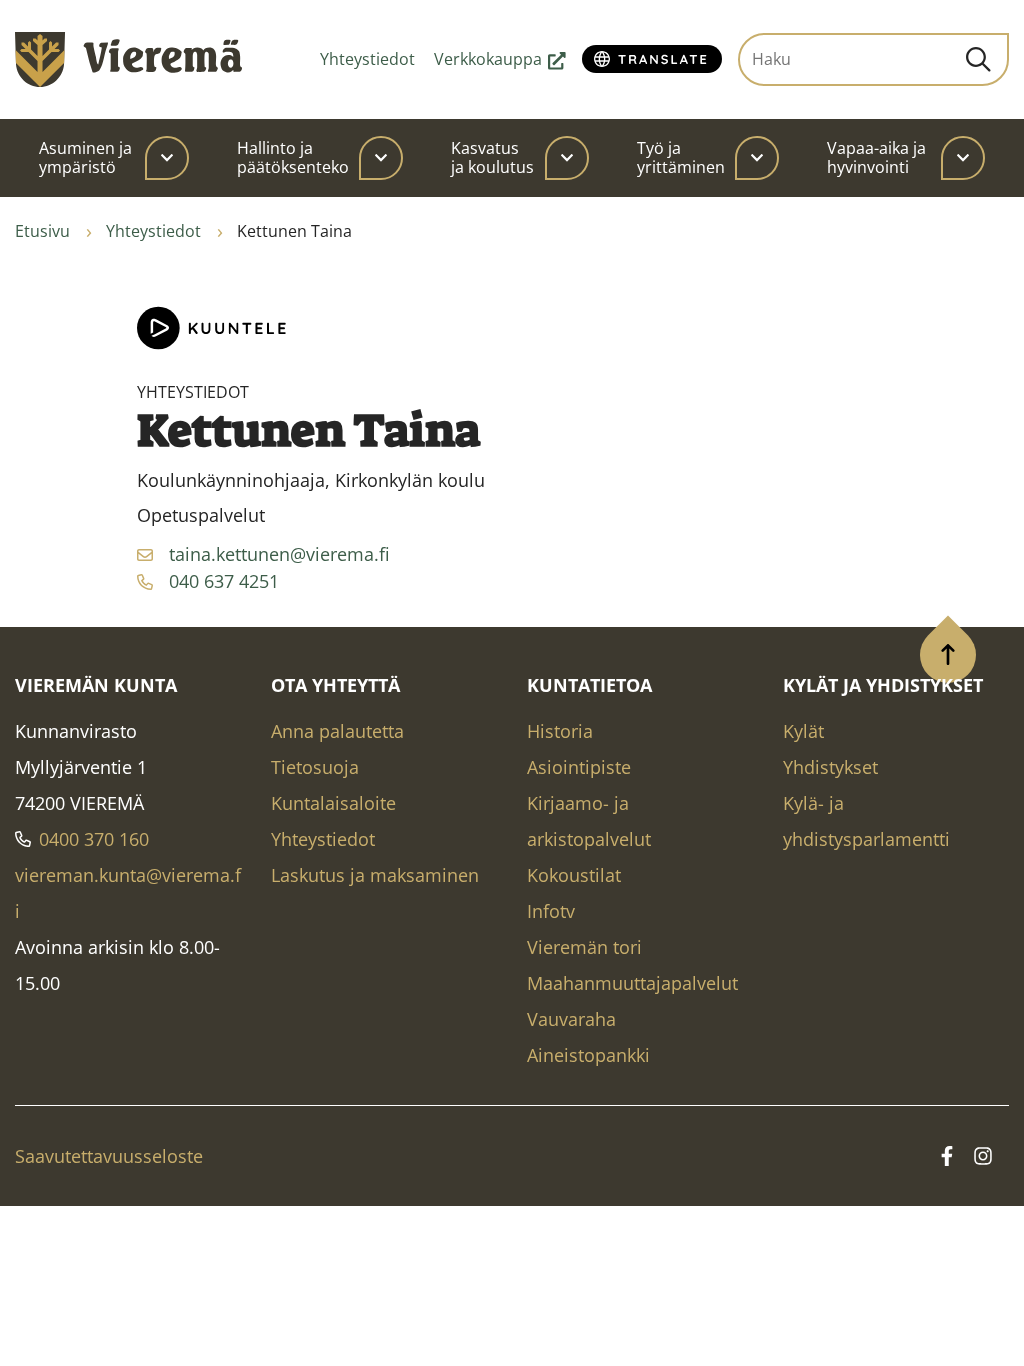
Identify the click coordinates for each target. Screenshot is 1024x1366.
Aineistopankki (588, 1055)
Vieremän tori (584, 947)
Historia (560, 731)
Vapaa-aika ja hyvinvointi (876, 157)
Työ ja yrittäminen (681, 157)
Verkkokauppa (500, 59)
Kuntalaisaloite (333, 803)
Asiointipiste (579, 767)
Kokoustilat (574, 875)
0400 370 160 (94, 839)
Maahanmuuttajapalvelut (632, 983)
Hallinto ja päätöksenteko (293, 157)
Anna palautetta (337, 731)
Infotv (551, 911)
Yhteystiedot (367, 59)
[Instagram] (983, 1156)
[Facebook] (947, 1156)
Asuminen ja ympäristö (85, 157)
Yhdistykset (830, 767)
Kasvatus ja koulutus (492, 157)
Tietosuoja (315, 767)
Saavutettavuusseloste (109, 1156)
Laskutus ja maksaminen (375, 875)
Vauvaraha (571, 1019)
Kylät (803, 731)
